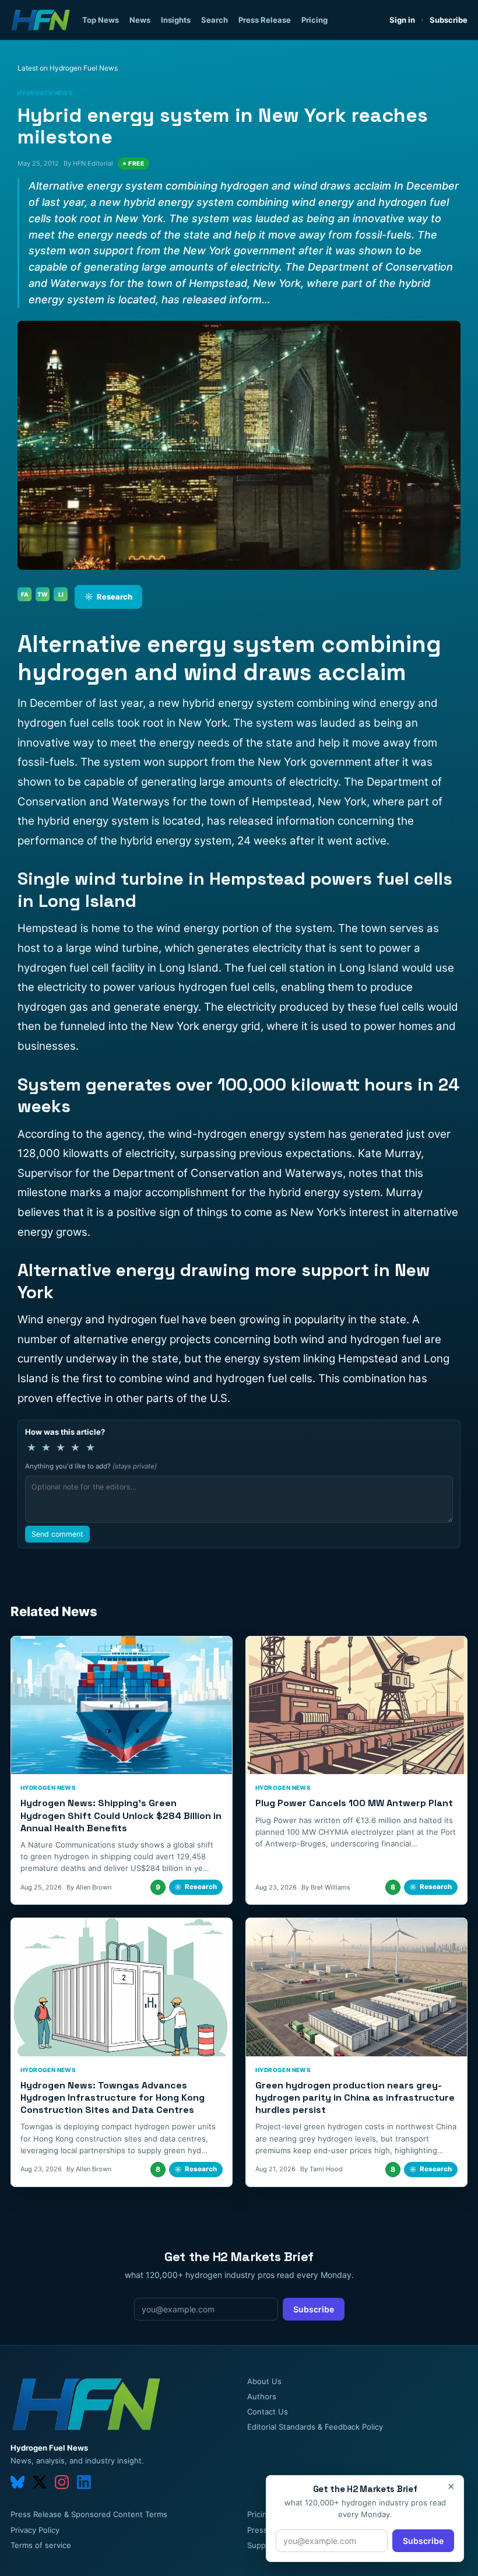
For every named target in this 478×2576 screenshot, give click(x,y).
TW (43, 594)
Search (215, 20)
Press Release (265, 20)
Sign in (402, 20)
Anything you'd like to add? (91, 1466)
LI (61, 594)
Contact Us (268, 2412)
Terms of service (41, 2545)
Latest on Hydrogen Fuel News (68, 68)
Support (262, 2545)
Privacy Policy (35, 2530)
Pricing (314, 20)
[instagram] (62, 2482)
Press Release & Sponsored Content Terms (89, 2514)
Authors (262, 2396)
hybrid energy (219, 703)
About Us (264, 2381)
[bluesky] (17, 2482)
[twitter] (40, 2482)
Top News (101, 20)
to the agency (107, 1134)
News (140, 20)
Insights (176, 20)
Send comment (57, 1534)
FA (25, 594)
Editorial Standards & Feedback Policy (315, 2427)
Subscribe (449, 20)
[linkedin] (84, 2482)
